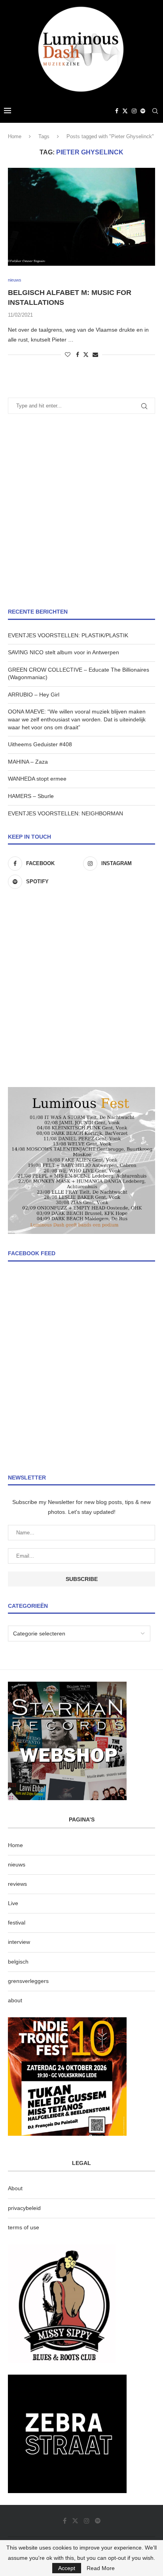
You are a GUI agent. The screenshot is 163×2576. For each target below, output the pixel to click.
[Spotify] (143, 111)
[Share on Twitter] (86, 354)
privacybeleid (24, 2208)
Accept (67, 2568)
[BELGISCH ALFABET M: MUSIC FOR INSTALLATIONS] (81, 217)
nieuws (17, 1864)
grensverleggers (28, 1981)
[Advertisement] (81, 511)
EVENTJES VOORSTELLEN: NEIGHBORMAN (65, 813)
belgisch (18, 1962)
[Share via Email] (95, 355)
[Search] (155, 111)
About (15, 2188)
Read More (101, 2568)
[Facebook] (117, 111)
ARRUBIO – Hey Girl (34, 695)
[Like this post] (68, 355)
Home (15, 136)
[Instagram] (134, 111)
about (15, 2000)
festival (17, 1923)
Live (13, 1903)
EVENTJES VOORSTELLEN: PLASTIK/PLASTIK (68, 635)
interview (19, 1942)
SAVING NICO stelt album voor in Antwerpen (63, 652)
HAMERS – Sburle (31, 796)
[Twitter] (125, 111)
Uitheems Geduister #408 (40, 744)
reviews (17, 1884)
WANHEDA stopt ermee (37, 779)
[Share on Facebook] (78, 355)
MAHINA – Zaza (28, 762)
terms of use (24, 2227)
